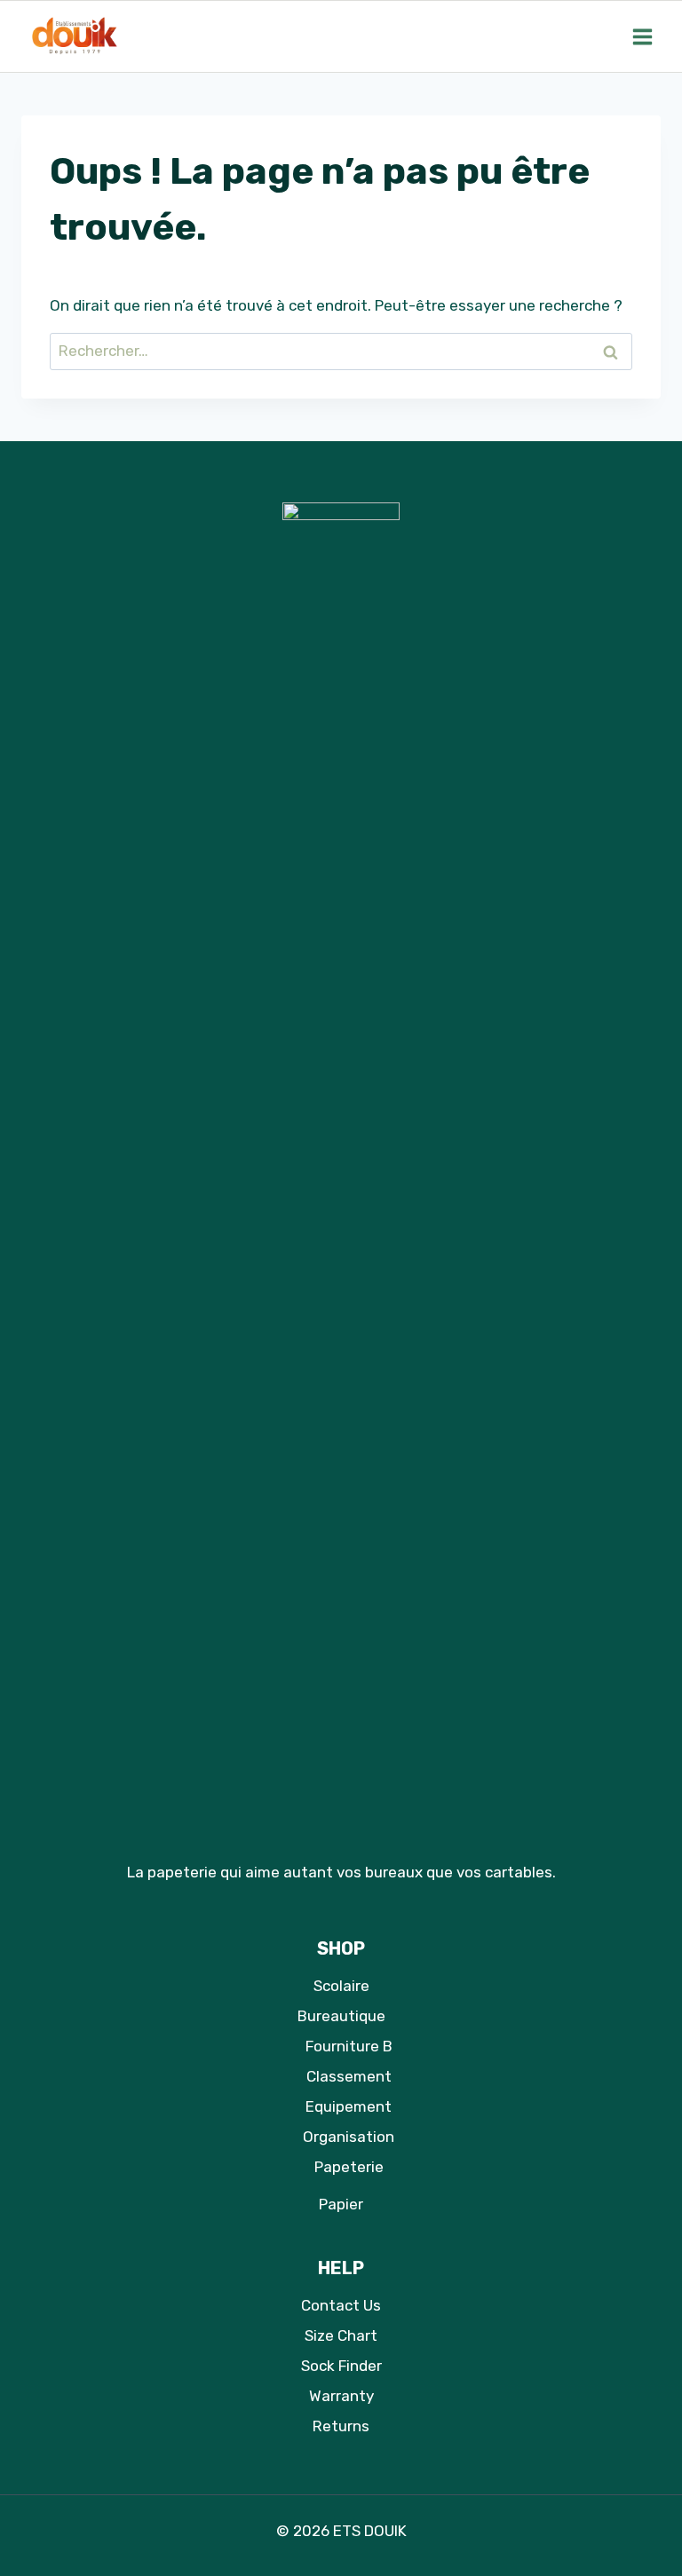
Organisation (349, 2137)
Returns (341, 2426)
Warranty (341, 2396)
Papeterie (349, 2167)
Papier (341, 2204)
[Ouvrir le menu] (642, 36)
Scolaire (341, 1986)
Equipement (349, 2106)
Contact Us (341, 2305)
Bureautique (341, 2016)
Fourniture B (349, 2046)
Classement (349, 2076)
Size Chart (341, 2335)
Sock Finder (341, 2366)
